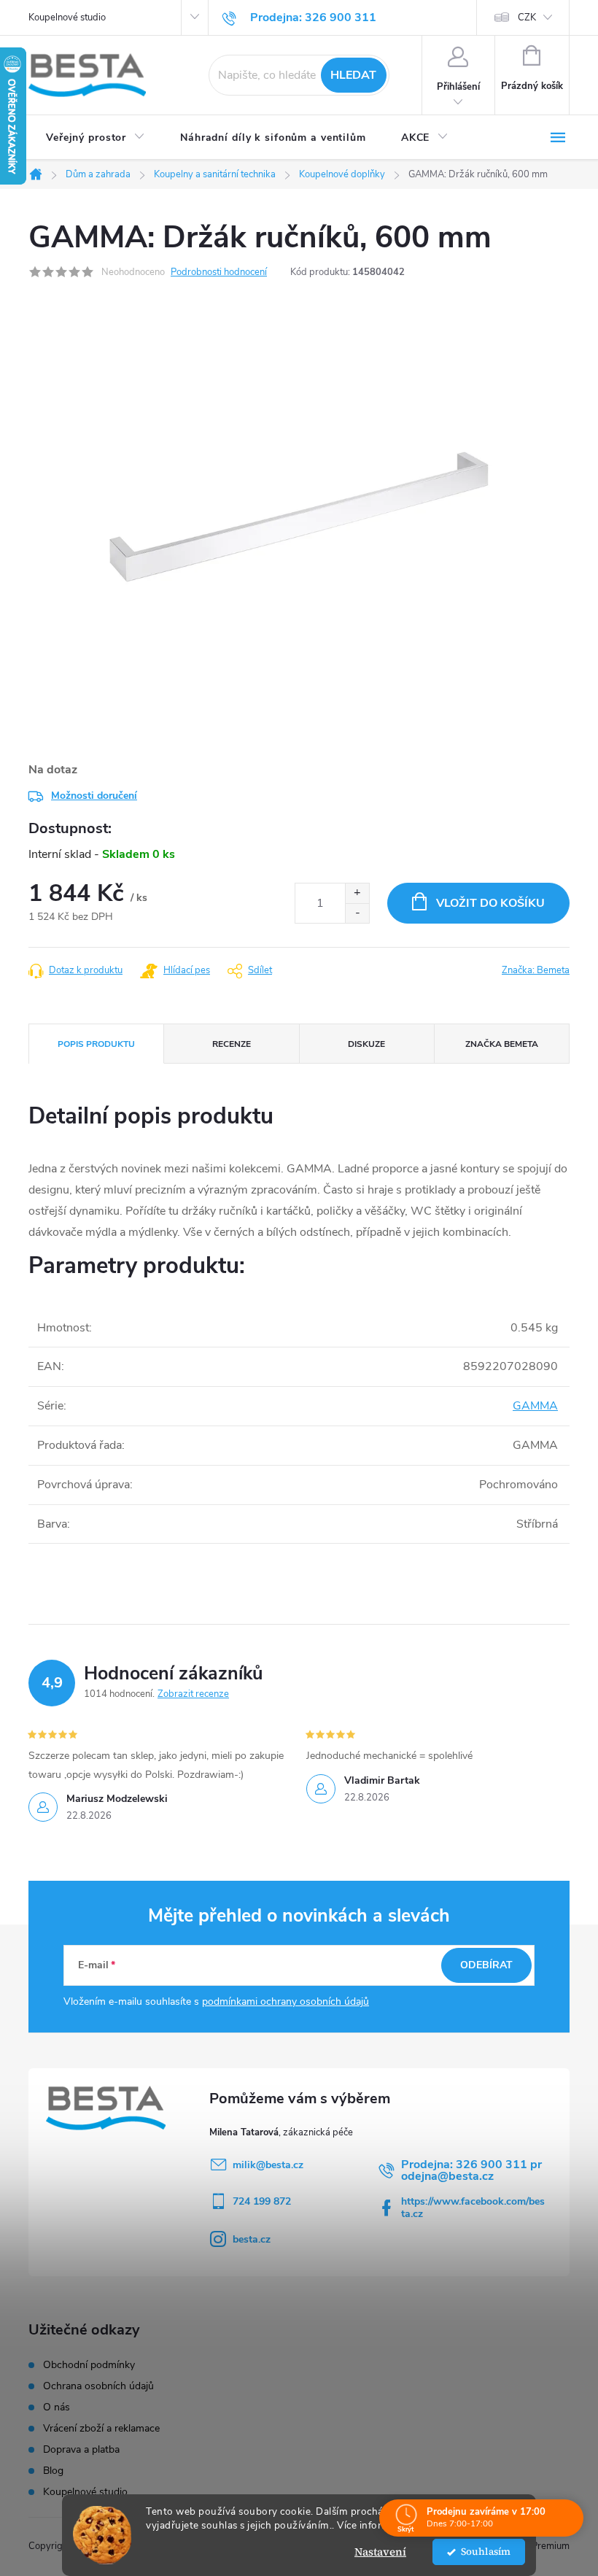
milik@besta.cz (268, 2165)
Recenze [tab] (232, 1044)
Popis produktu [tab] (96, 1044)
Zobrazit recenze (193, 1694)
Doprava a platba (81, 2450)
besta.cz (252, 2239)
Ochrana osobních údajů (98, 2386)
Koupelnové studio (67, 18)
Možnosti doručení (94, 796)
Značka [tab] (502, 1044)
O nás (57, 2407)
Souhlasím (486, 2552)
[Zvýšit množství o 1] (357, 893)
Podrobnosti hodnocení (219, 272)
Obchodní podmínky (89, 2365)
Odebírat (486, 1965)
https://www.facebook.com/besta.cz (473, 2208)
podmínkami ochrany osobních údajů (286, 2001)
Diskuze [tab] (366, 1044)
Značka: (536, 970)
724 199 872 (262, 2201)
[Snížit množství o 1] (357, 913)
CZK (527, 18)
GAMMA (535, 1406)
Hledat (353, 75)
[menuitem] (96, 138)
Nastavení (380, 2552)
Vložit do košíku (490, 903)
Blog (53, 2471)
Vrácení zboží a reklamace (101, 2429)
